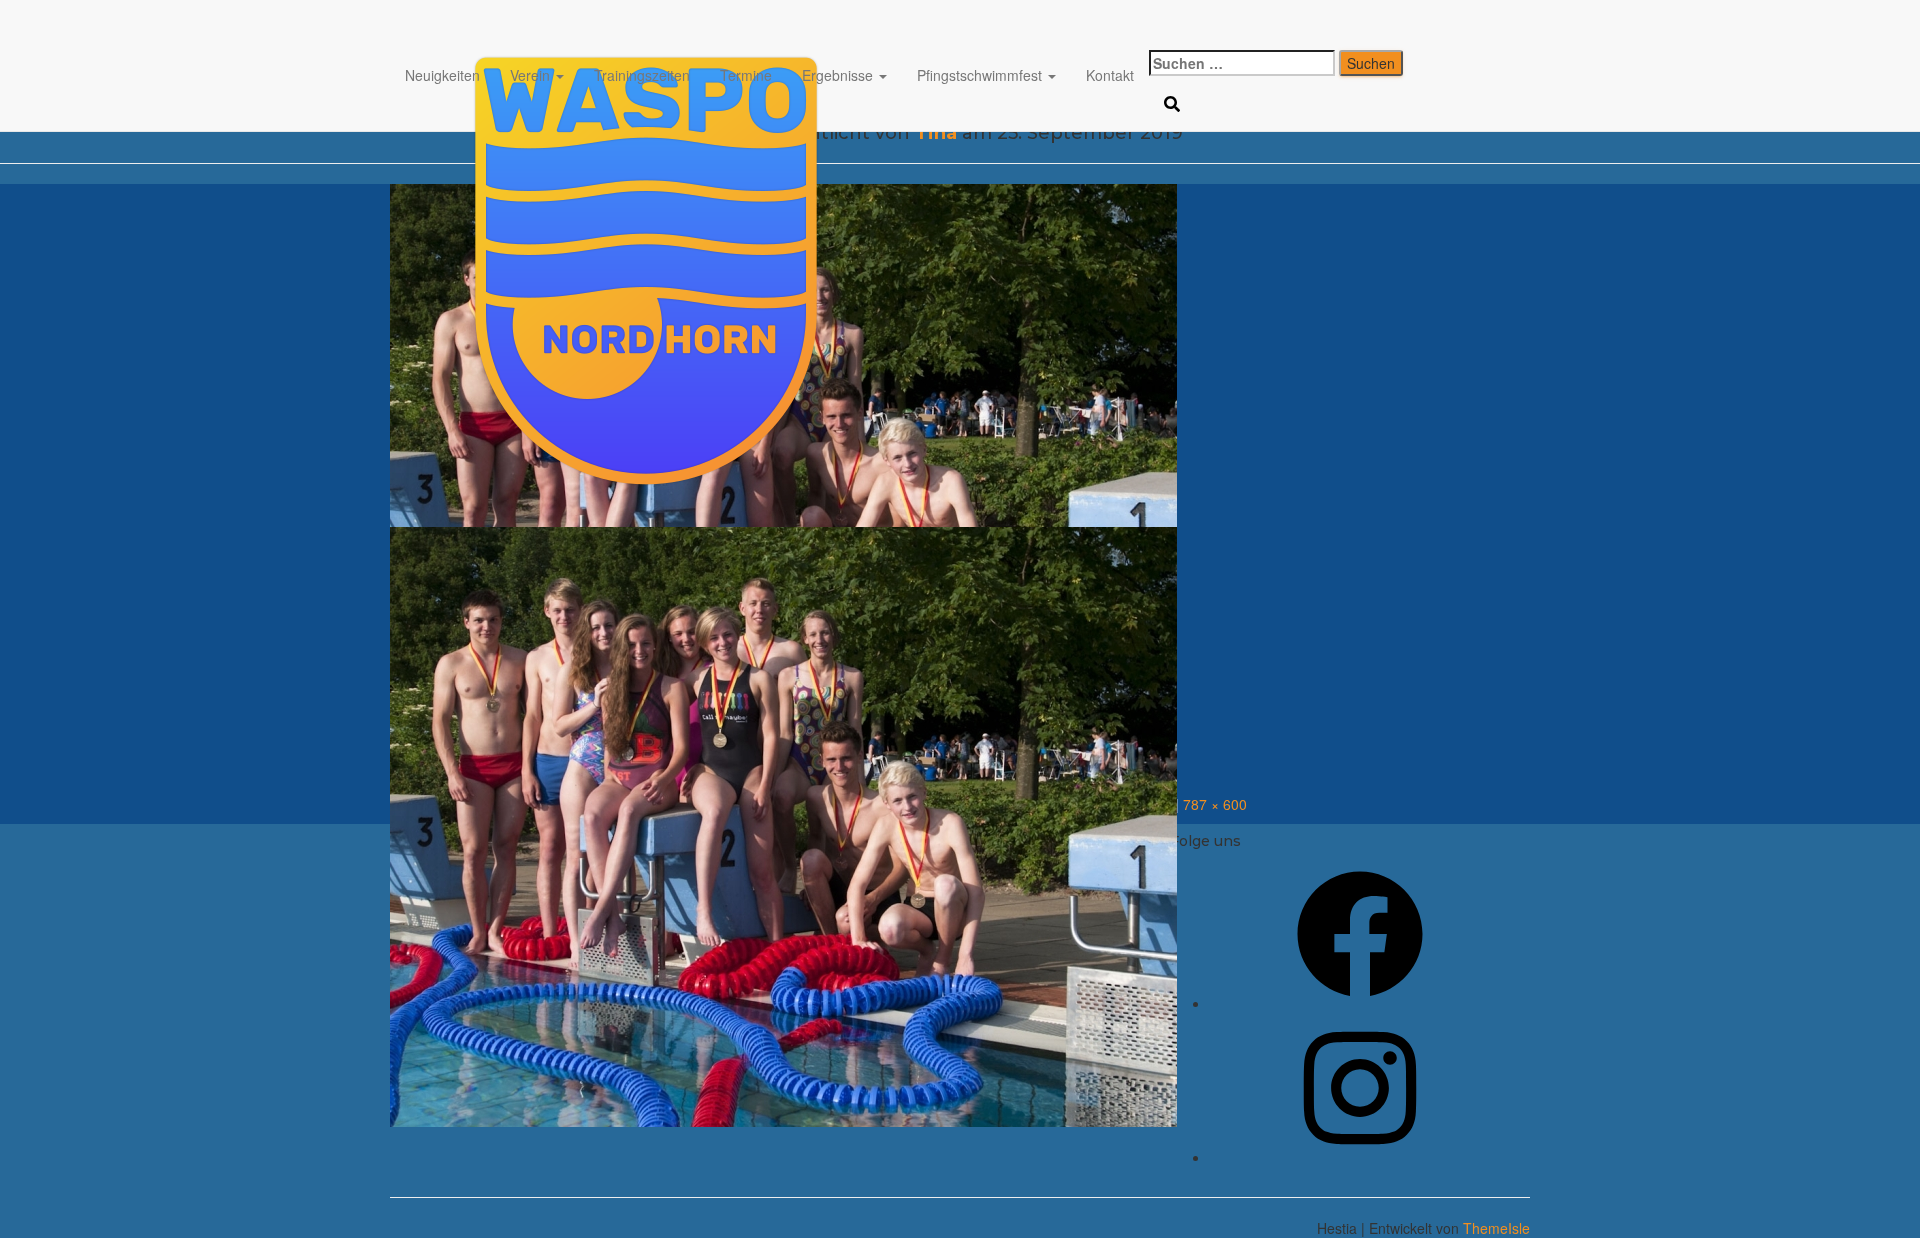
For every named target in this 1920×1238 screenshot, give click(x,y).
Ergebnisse (839, 75)
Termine (746, 75)
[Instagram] (1360, 1157)
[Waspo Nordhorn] (783, 25)
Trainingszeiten (642, 75)
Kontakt (1110, 75)
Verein (532, 75)
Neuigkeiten (442, 75)
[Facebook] (1360, 1003)
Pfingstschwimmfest (981, 75)
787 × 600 (1215, 804)
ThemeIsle (1496, 1228)
